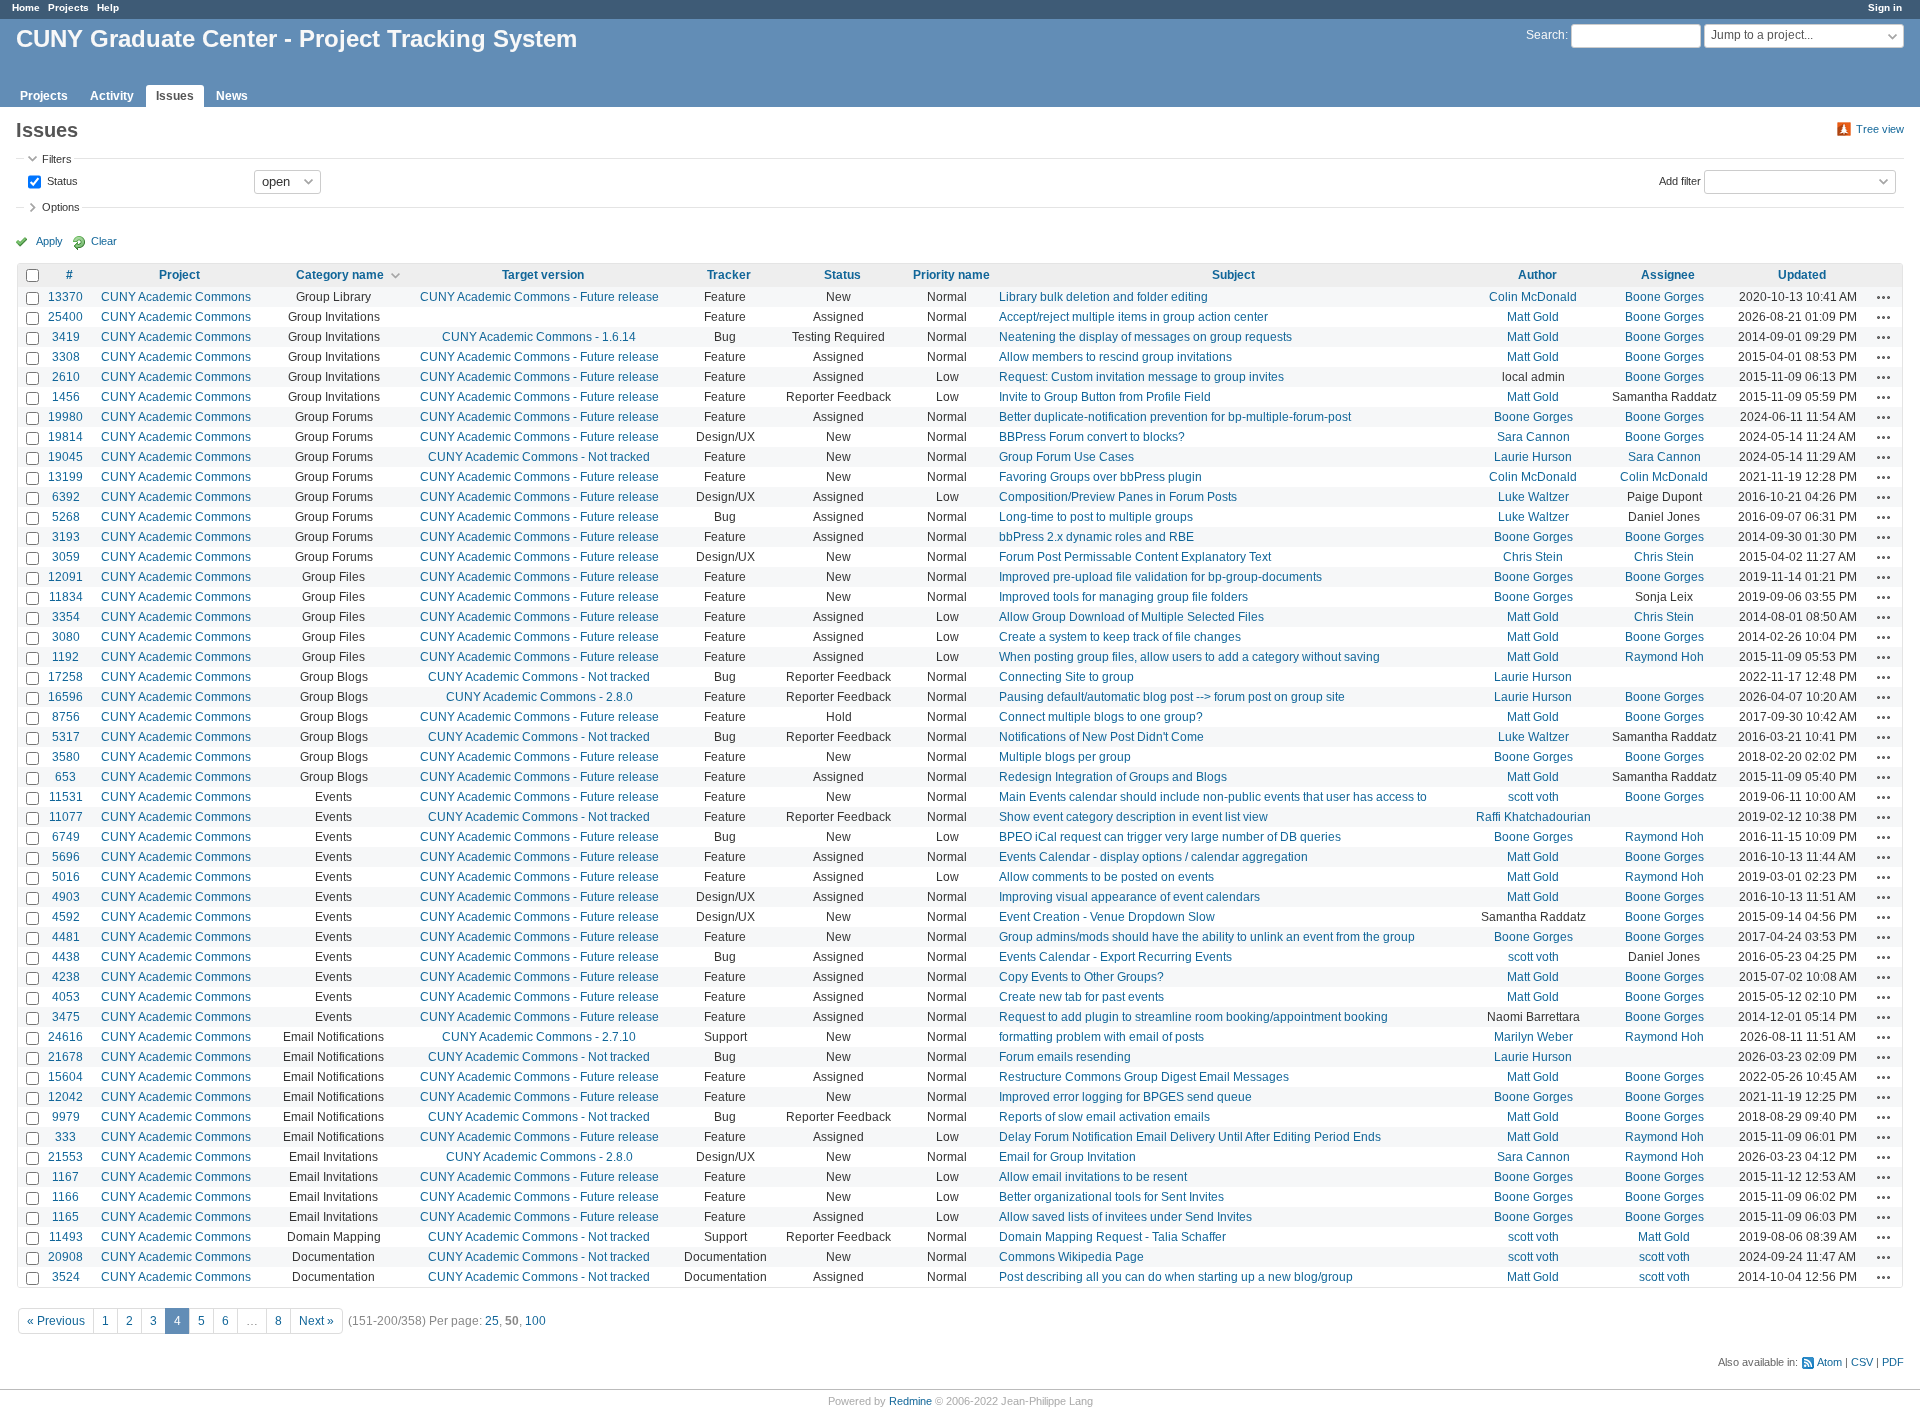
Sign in (1885, 7)
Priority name (951, 275)
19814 (65, 437)
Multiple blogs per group (1065, 757)
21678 (65, 1057)
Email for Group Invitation (1067, 1157)
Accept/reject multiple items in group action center (1133, 317)
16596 (65, 697)
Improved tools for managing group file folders (1123, 597)
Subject (1233, 275)
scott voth (1533, 797)
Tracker (729, 275)
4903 (66, 897)
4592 (66, 917)
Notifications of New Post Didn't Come (1101, 737)
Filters (57, 159)
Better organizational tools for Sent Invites (1111, 1197)
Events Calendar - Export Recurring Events (1115, 957)
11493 (66, 1237)
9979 (66, 1117)
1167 (65, 1177)
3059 (66, 557)
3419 (66, 337)
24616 (65, 1037)
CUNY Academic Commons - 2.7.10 (539, 1037)
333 (65, 1137)
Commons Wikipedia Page (1071, 1257)
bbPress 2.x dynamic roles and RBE (1096, 537)
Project (179, 275)
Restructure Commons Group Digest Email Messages (1144, 1077)
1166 (65, 1197)
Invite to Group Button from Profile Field (1105, 397)
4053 (66, 997)
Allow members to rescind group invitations (1115, 357)
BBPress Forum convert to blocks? (1092, 437)
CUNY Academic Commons (176, 297)
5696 (66, 857)
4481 (66, 937)
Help (108, 7)
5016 (66, 877)
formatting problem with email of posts (1101, 1037)
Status (61, 180)
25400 (65, 317)
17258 (65, 677)
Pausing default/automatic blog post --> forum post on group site (1172, 697)
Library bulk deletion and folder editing (1103, 297)
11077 (66, 817)
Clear (104, 241)
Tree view (1880, 129)
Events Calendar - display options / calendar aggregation (1153, 857)
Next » (316, 1321)
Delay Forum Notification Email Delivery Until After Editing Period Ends (1190, 1137)
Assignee (1668, 275)
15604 (65, 1077)
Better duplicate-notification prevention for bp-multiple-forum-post (1175, 417)
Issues (175, 96)
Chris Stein (1533, 557)
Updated (1802, 275)
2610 (66, 377)
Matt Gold (1533, 317)
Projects (68, 7)
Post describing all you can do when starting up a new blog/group (1176, 1277)
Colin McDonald (1533, 297)
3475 (66, 1017)
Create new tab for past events (1081, 997)
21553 (65, 1157)
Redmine (910, 1401)
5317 (66, 737)
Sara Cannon (1533, 437)
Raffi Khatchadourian (1533, 817)
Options (61, 207)
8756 (66, 717)
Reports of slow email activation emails (1104, 1117)
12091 (65, 577)
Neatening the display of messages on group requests (1145, 337)
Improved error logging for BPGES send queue (1125, 1097)
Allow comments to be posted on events (1106, 877)
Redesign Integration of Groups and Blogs (1113, 777)
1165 (65, 1217)
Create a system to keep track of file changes (1120, 637)
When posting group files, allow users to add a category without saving (1189, 657)
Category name (340, 275)
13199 (65, 477)
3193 (66, 537)
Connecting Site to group (1066, 677)
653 (65, 777)
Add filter (1680, 180)
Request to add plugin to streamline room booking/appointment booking (1193, 1017)
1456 (66, 397)
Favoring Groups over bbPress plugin (1100, 477)
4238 (66, 977)
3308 (66, 357)
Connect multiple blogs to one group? (1101, 717)
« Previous (56, 1321)
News (232, 96)
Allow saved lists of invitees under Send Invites (1125, 1217)
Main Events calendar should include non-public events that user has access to (1213, 797)
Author (1537, 275)
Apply (49, 241)
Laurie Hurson (1533, 457)
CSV (1862, 1362)
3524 (66, 1277)
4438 (66, 957)
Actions (1884, 297)
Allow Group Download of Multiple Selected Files (1131, 617)
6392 (66, 497)
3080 (66, 637)
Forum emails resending (1065, 1057)
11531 (66, 797)
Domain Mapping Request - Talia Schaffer (1112, 1237)
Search (1545, 35)
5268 (66, 517)
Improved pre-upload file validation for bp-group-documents (1160, 577)
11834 (66, 597)
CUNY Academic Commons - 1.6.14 (539, 337)
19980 (65, 417)
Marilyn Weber (1533, 1037)
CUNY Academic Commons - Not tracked (539, 457)
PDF (1893, 1362)
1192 (65, 657)
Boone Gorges (1664, 297)
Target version (543, 275)
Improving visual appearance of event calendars (1129, 897)
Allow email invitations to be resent (1093, 1177)
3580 (66, 757)
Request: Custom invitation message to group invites (1141, 377)
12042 (65, 1097)
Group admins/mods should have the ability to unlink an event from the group (1207, 937)
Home (26, 7)
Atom (1829, 1362)
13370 (65, 297)
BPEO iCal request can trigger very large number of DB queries (1170, 837)
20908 (65, 1257)
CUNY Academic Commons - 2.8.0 (539, 697)
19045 (65, 457)
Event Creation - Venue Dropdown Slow (1107, 917)
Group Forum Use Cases (1066, 457)
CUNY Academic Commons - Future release (539, 297)
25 (492, 1321)
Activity (112, 96)
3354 (66, 617)
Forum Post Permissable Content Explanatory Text (1135, 557)
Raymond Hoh (1664, 657)
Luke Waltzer (1533, 497)
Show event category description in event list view (1133, 817)
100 (535, 1321)
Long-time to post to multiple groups (1096, 517)
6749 (66, 837)
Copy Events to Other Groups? (1081, 977)
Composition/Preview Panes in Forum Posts (1118, 497)
